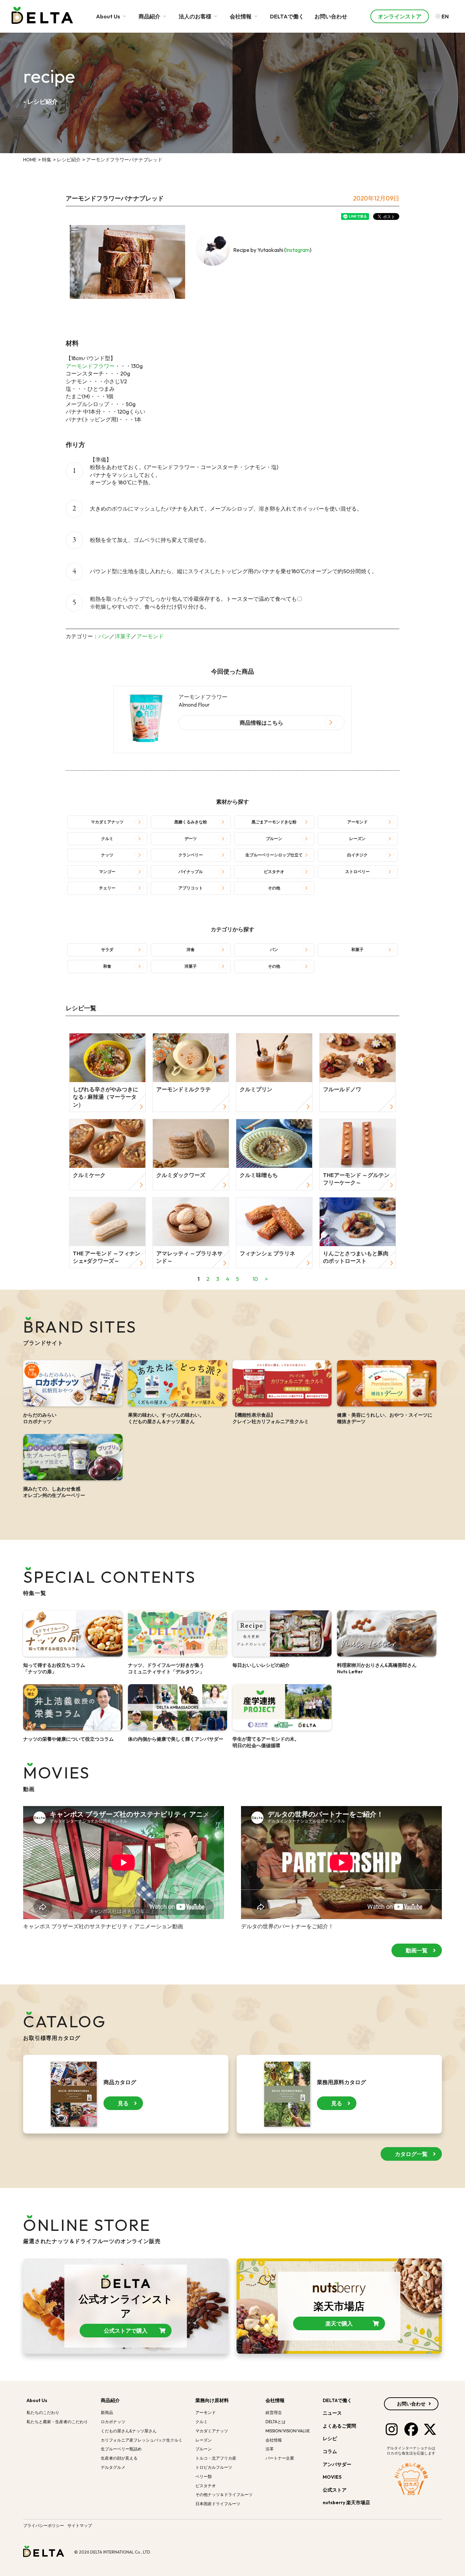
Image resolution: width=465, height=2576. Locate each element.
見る (123, 2103)
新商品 (107, 2412)
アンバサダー (337, 2464)
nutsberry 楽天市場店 (347, 2502)
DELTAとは (276, 2422)
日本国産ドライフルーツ (218, 2504)
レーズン (357, 839)
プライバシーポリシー (44, 2525)
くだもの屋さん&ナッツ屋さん (129, 2431)
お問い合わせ (331, 16)
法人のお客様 (196, 16)
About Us (109, 16)
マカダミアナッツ (107, 822)
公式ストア (335, 2490)
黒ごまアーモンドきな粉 (274, 822)
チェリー (107, 888)
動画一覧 (417, 1950)
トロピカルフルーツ (214, 2467)
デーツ (191, 839)
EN (445, 16)
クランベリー (191, 855)
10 (255, 1279)
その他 (274, 888)
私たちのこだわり (43, 2412)
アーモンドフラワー (90, 366)
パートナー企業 (280, 2458)
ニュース (332, 2413)
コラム (330, 2451)
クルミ (107, 839)
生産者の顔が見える (119, 2458)
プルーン (274, 839)
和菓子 (357, 949)
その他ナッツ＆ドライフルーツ (224, 2494)
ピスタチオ (274, 872)
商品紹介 (150, 16)
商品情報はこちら (261, 723)
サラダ (107, 949)
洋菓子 (123, 636)
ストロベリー (357, 872)
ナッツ (107, 855)
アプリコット (191, 888)
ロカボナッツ (113, 2422)
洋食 (191, 949)
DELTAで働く (287, 16)
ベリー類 (204, 2476)
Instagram (298, 250)
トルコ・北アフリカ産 (216, 2458)
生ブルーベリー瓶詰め (121, 2449)
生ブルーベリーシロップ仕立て (274, 855)
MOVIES (332, 2477)
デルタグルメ (113, 2467)
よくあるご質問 (339, 2426)
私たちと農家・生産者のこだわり (57, 2422)
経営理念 (274, 2412)
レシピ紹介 (69, 160)
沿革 (270, 2449)
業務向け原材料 (212, 2400)
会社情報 (241, 16)
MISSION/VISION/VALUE (288, 2431)
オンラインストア (400, 16)
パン (104, 636)
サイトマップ (80, 2525)
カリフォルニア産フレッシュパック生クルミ (142, 2440)
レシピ (330, 2438)
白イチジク (357, 855)
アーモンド (150, 636)
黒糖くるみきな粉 (191, 822)
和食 (107, 966)
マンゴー (107, 872)
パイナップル (191, 872)
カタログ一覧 (411, 2154)
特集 (47, 160)
